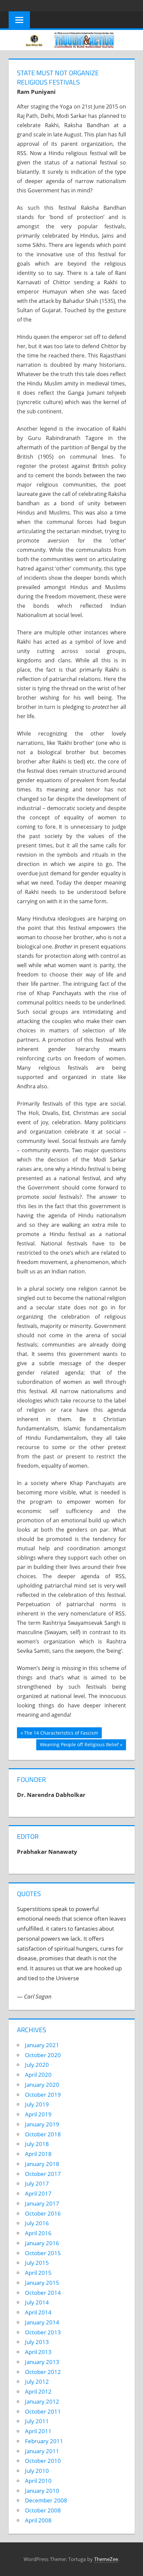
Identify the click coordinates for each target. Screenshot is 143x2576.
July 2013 (37, 2342)
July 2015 (37, 2263)
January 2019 (42, 2124)
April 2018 (38, 2154)
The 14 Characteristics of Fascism (61, 1734)
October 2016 (43, 2213)
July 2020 (37, 2065)
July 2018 (37, 2144)
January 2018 (42, 2164)
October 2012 (43, 2372)
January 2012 (42, 2401)
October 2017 (43, 2174)
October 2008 (43, 2510)
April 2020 (38, 2075)
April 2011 (38, 2431)
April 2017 (38, 2193)
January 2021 (42, 2045)
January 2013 (42, 2362)
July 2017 (37, 2183)
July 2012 (37, 2381)
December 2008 (46, 2500)
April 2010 (38, 2481)
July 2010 (37, 2471)
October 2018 (43, 2134)
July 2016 (37, 2223)
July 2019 (37, 2104)
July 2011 (37, 2421)
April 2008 (38, 2520)
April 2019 (38, 2114)
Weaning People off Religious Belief (79, 1746)
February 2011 (44, 2441)
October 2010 (43, 2461)
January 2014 (42, 2322)
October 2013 (43, 2332)
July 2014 (37, 2302)
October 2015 (43, 2253)
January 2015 (42, 2283)
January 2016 (42, 2243)
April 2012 (38, 2391)
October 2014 (43, 2293)
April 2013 (38, 2352)
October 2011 (43, 2411)
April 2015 (38, 2273)
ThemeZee (106, 2559)
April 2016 (38, 2233)
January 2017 (42, 2203)
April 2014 (38, 2312)
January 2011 (42, 2451)
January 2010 (42, 2491)
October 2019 (43, 2095)
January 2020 (42, 2085)
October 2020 (43, 2055)
